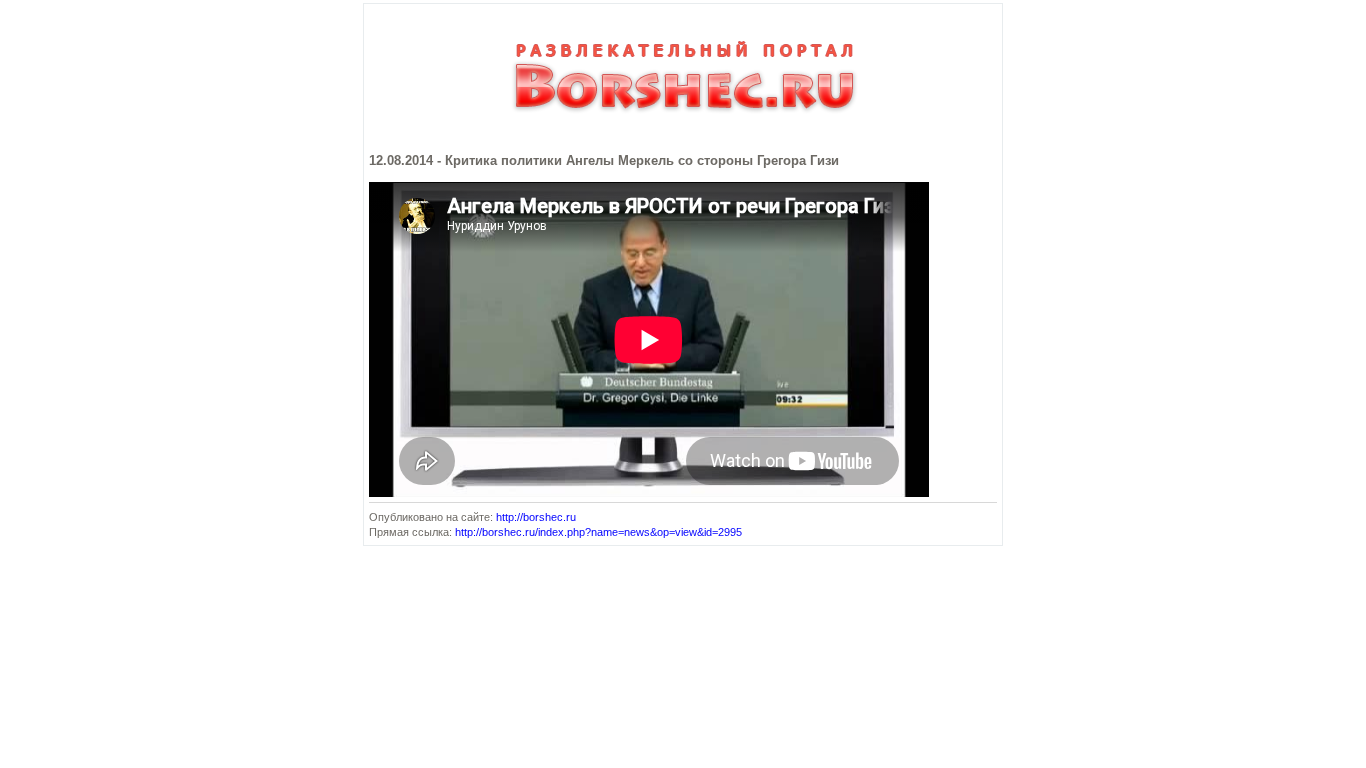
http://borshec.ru (536, 517)
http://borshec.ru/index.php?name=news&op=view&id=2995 (598, 532)
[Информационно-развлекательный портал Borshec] (683, 122)
